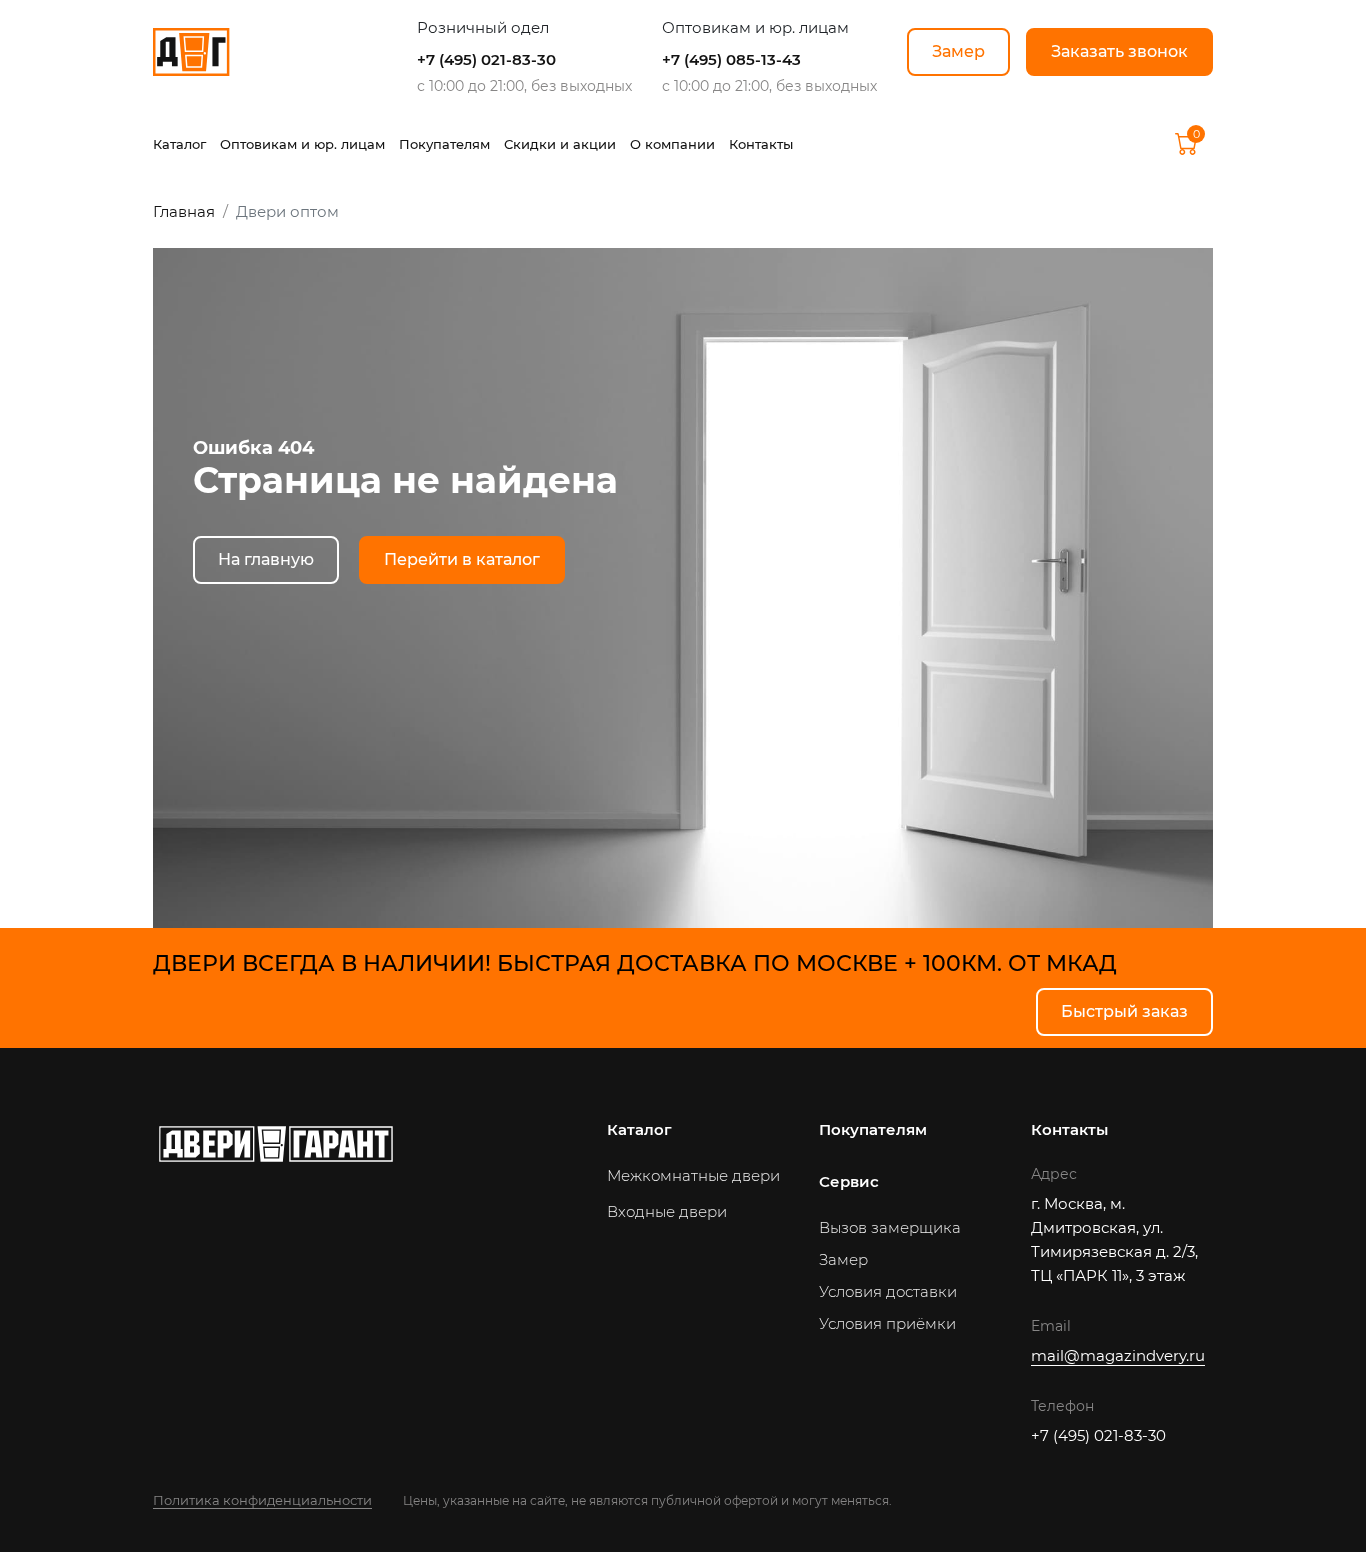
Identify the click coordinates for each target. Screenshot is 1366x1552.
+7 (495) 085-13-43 (731, 59)
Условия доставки (888, 1291)
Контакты (761, 144)
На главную (266, 559)
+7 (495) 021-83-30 (486, 59)
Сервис (849, 1181)
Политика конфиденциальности (262, 1500)
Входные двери (667, 1211)
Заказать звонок (1119, 51)
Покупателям (444, 144)
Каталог (179, 144)
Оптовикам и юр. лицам (302, 144)
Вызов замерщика (890, 1227)
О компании (672, 144)
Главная (184, 211)
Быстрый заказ (1124, 1011)
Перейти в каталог (462, 559)
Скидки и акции (560, 144)
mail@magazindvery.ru (1118, 1355)
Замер (958, 51)
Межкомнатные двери (693, 1175)
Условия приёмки (887, 1323)
